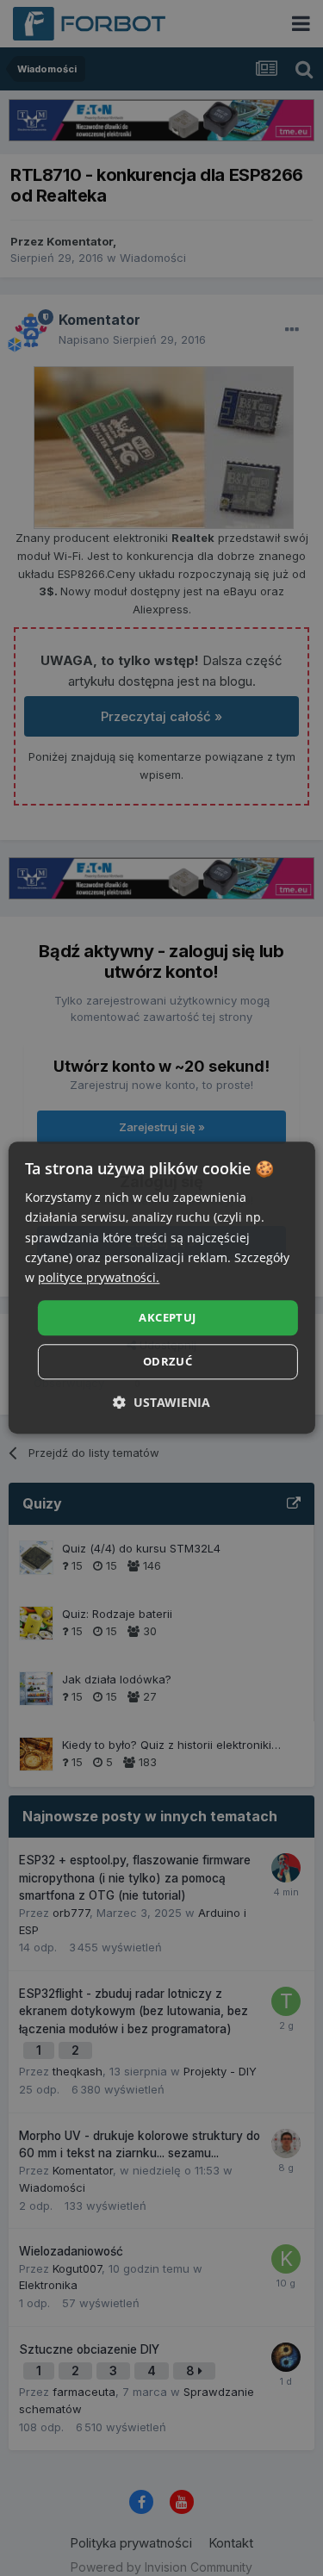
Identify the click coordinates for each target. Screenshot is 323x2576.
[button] (161, 1403)
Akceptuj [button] (167, 1317)
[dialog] (161, 1288)
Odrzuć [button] (168, 1362)
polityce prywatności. (99, 1277)
